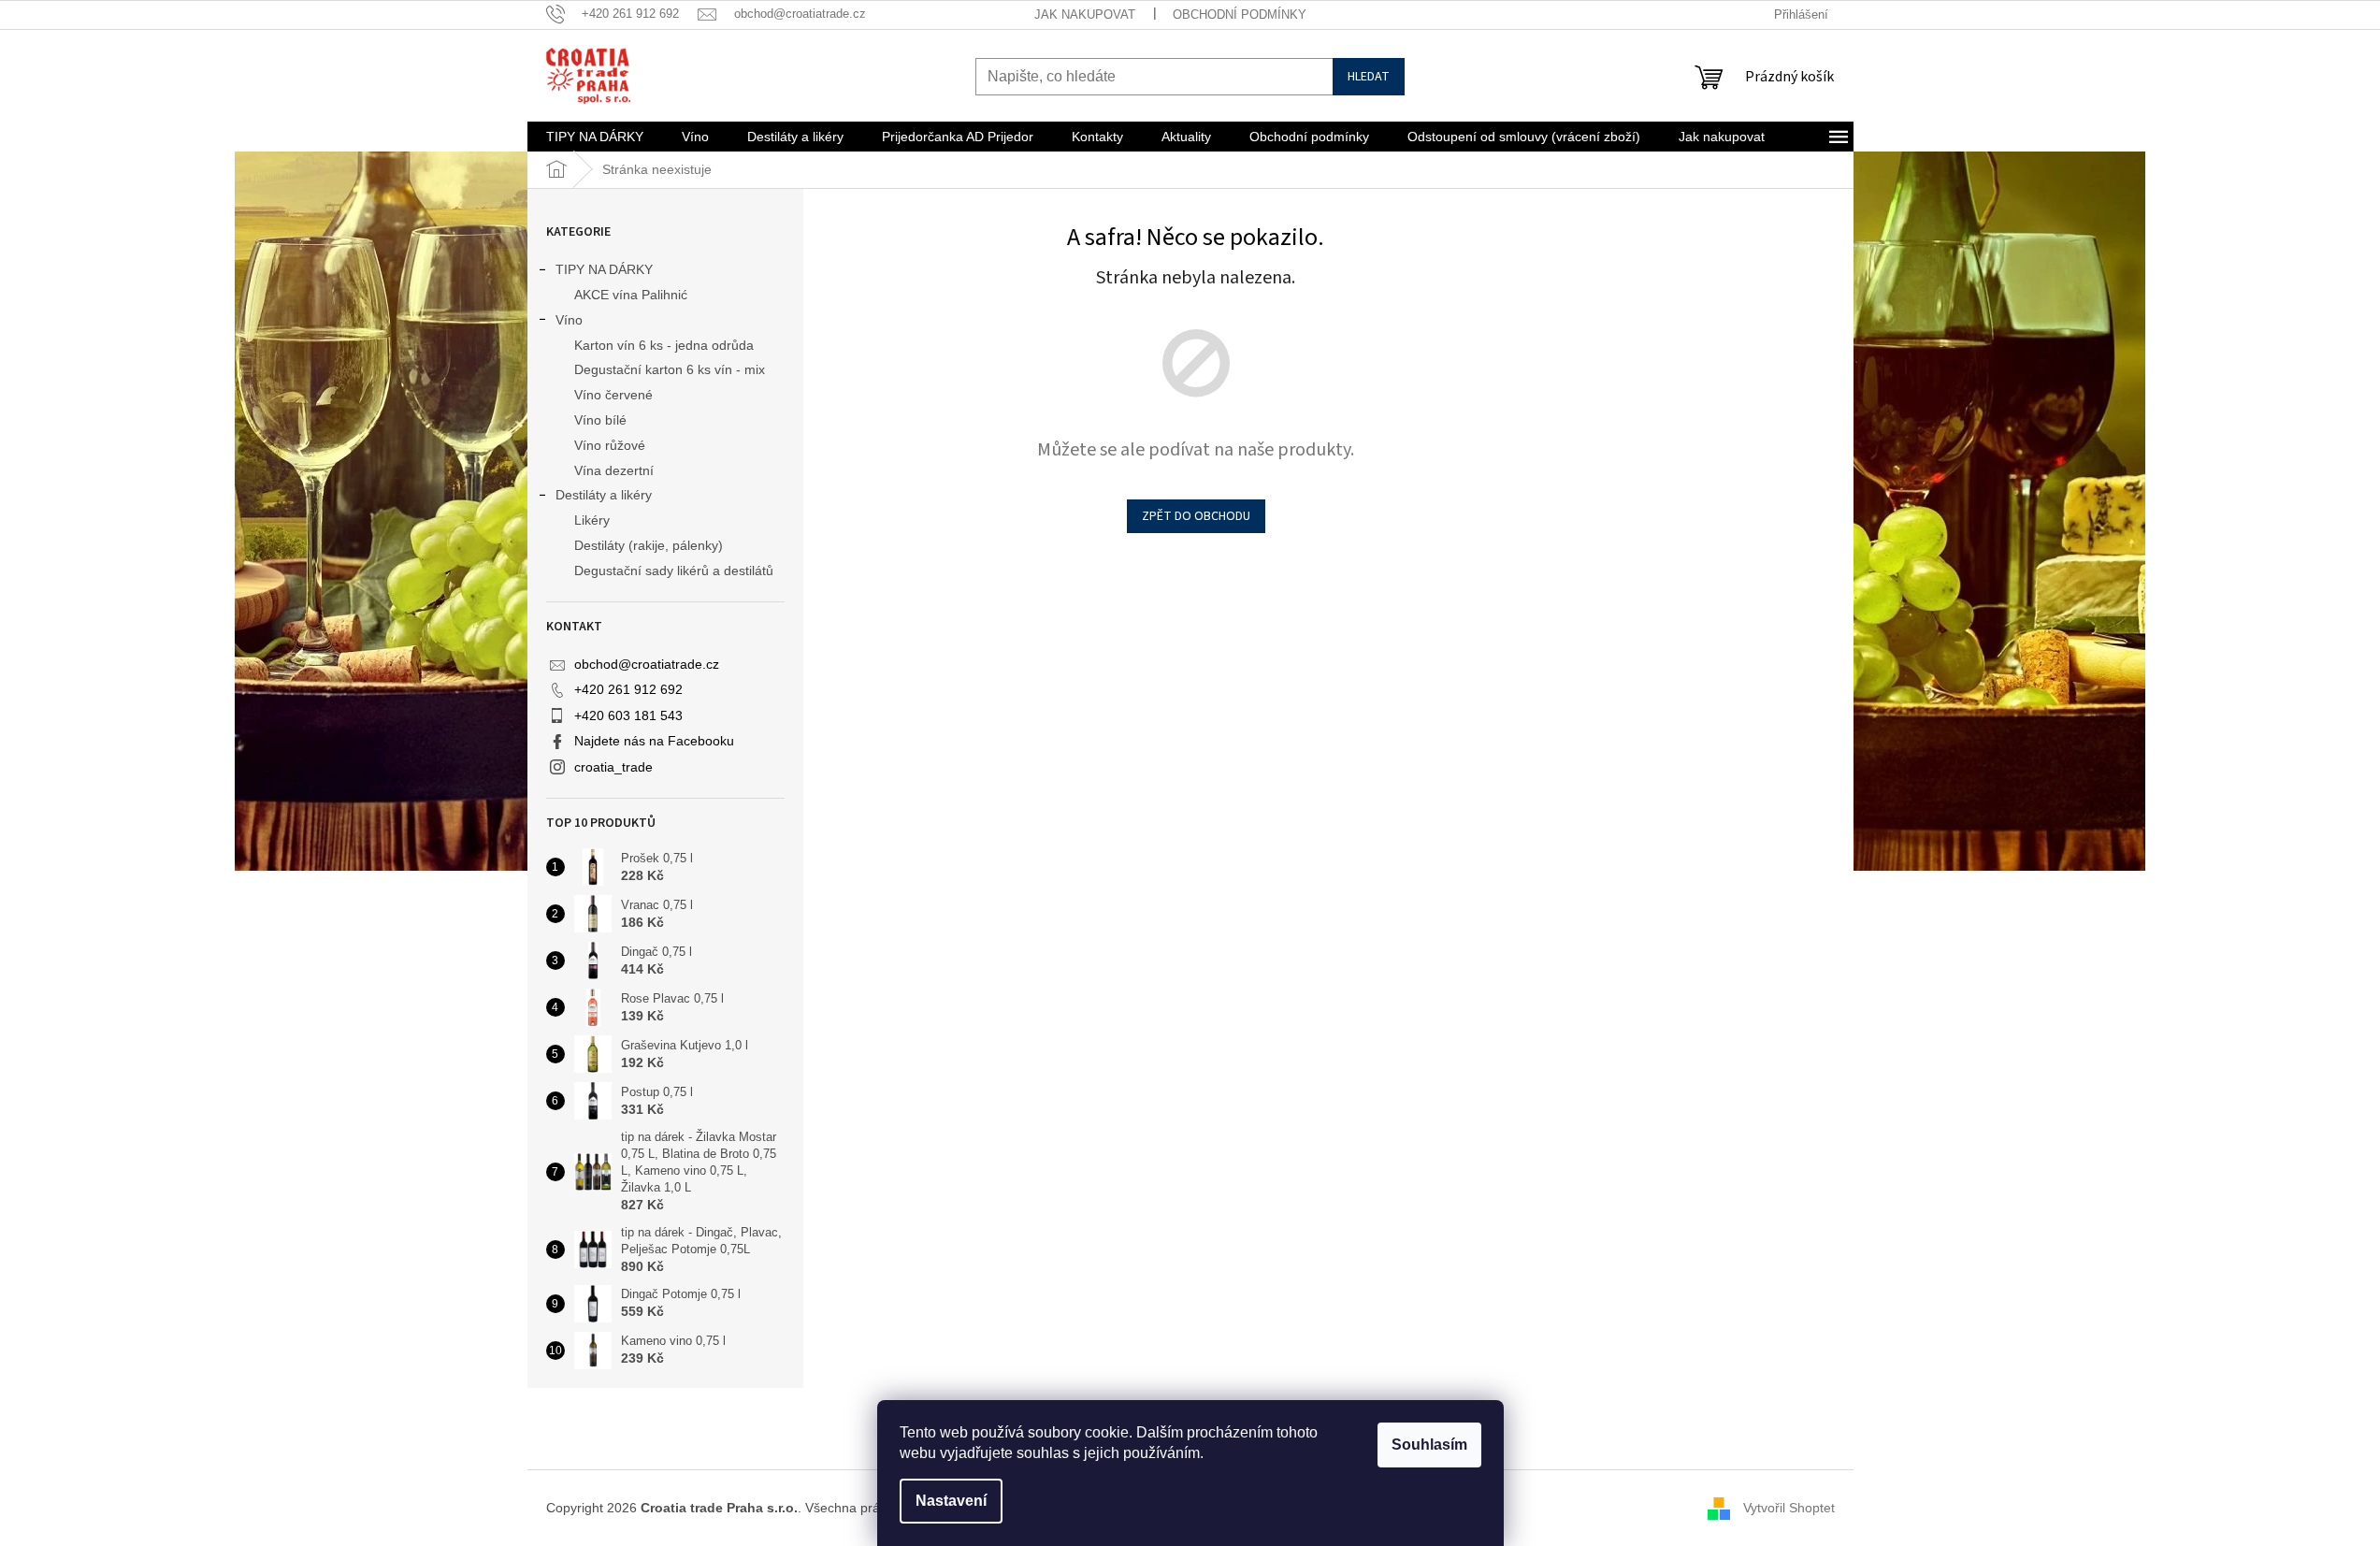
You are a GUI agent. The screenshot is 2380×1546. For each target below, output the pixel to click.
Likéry (592, 520)
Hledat (1369, 77)
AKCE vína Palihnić (631, 295)
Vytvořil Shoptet (1789, 1508)
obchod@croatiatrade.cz (647, 664)
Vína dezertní (614, 470)
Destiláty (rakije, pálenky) (649, 545)
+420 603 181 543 (628, 715)
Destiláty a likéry (604, 495)
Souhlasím (1429, 1445)
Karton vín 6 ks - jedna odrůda (664, 345)
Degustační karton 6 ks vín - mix (670, 369)
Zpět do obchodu (1196, 516)
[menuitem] (595, 137)
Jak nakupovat (1085, 14)
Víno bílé (600, 420)
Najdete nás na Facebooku (654, 741)
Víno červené (613, 395)
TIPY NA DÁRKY (604, 269)
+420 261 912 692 (628, 689)
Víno (569, 320)
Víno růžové (610, 445)
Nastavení (951, 1501)
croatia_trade (613, 767)
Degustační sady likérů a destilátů (674, 571)
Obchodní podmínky (1240, 14)
